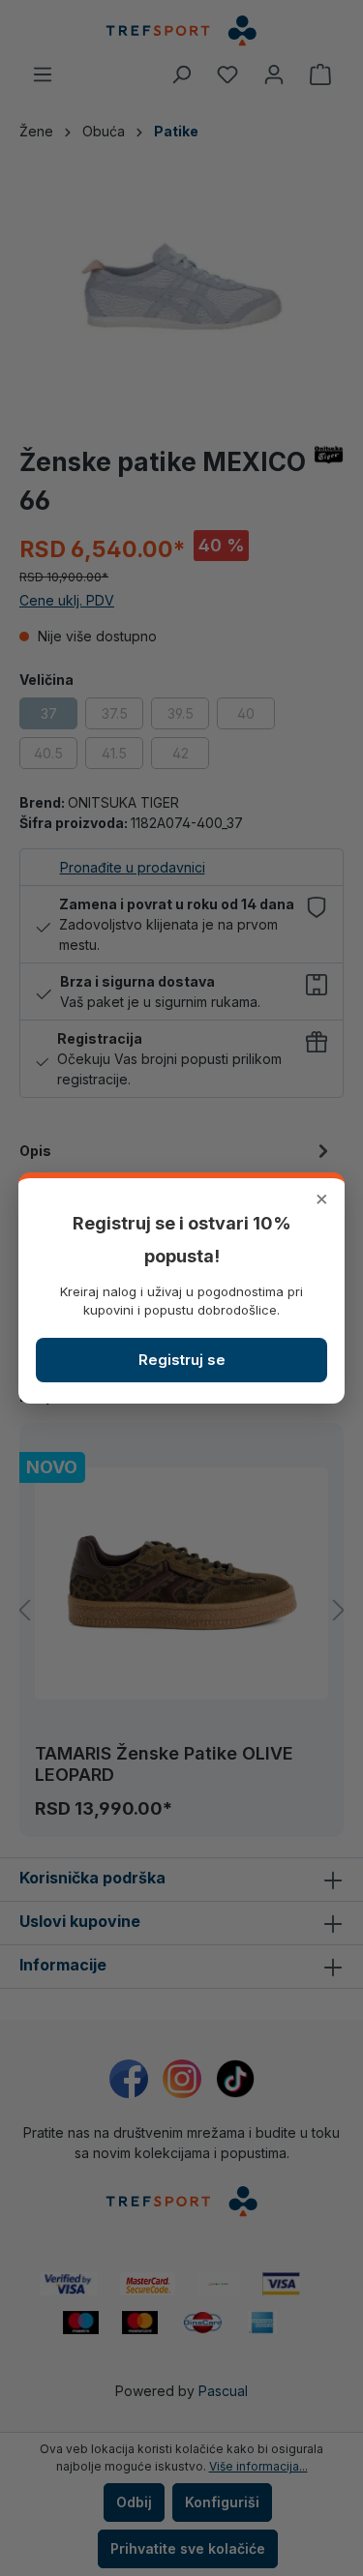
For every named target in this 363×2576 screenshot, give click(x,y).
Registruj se (182, 1360)
